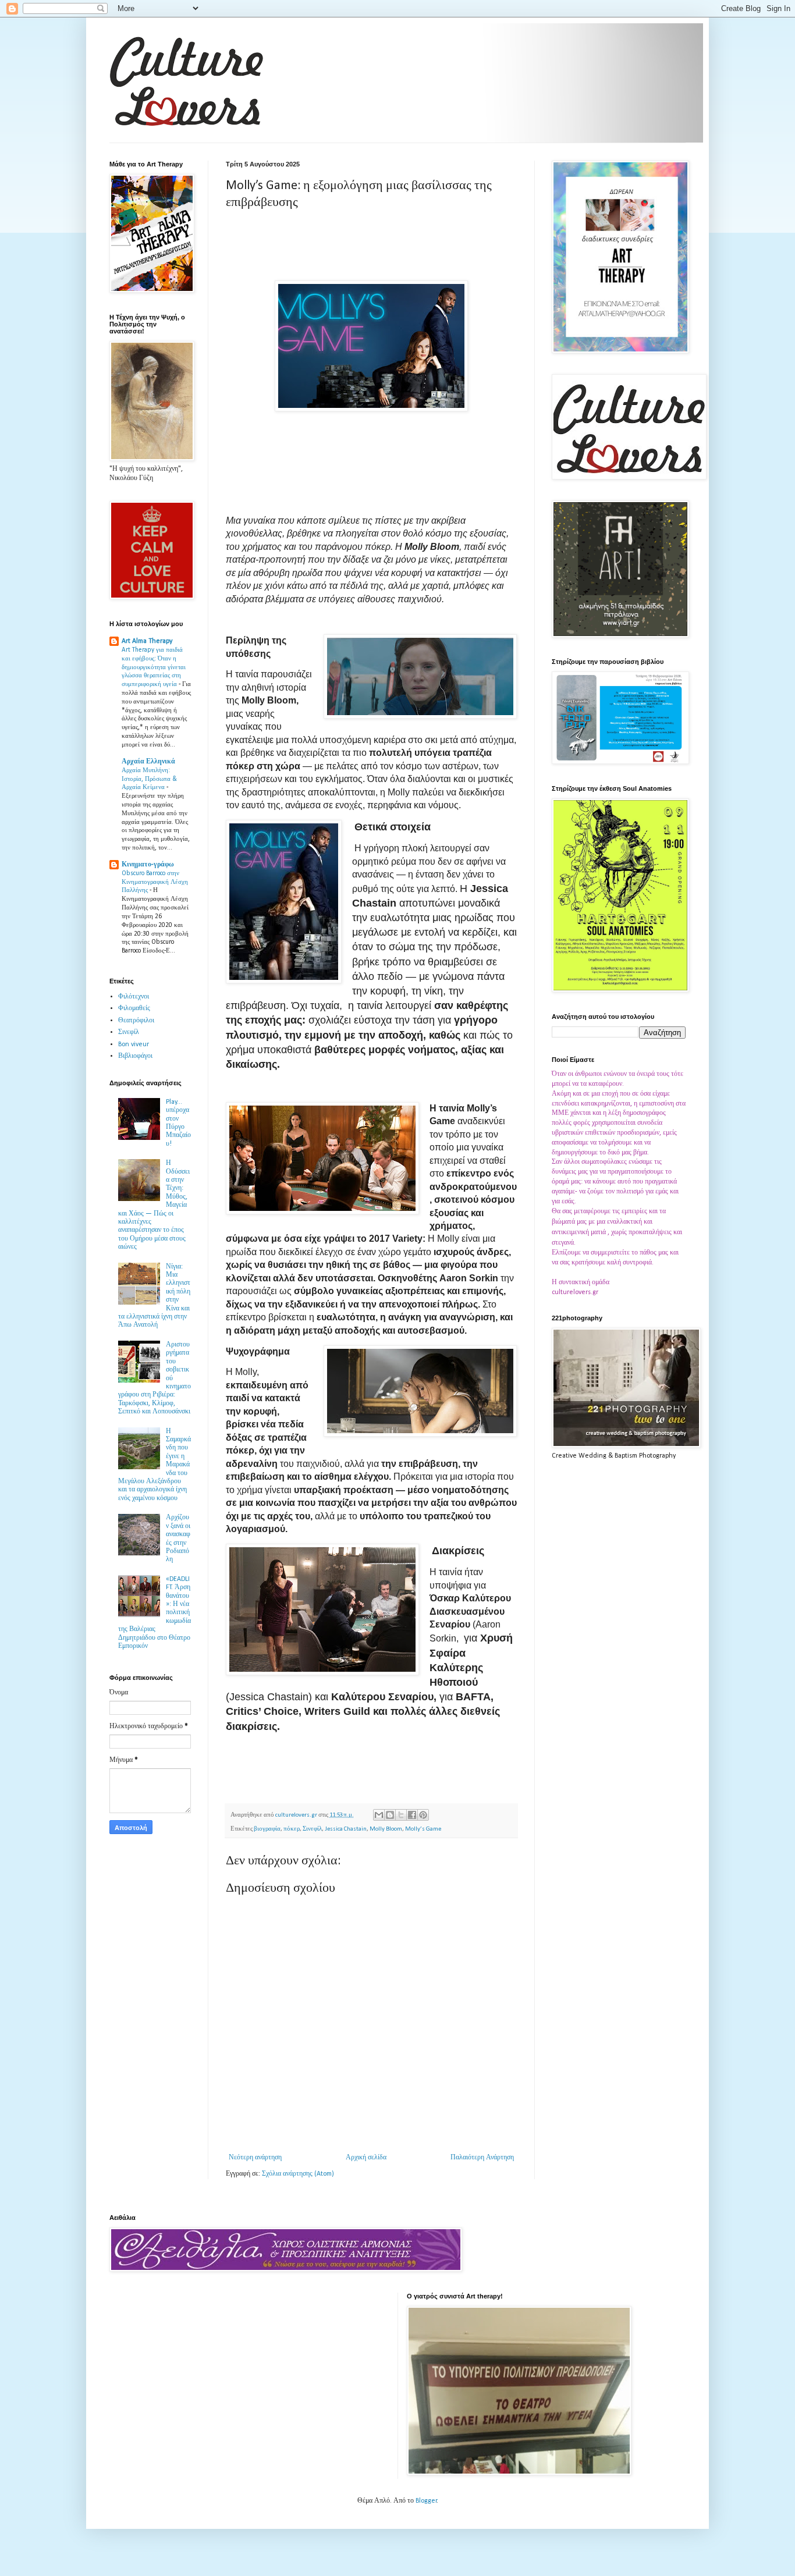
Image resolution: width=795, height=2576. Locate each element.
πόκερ (292, 1829)
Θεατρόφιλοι (136, 1021)
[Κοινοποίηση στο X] (401, 1815)
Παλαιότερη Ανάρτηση (482, 2158)
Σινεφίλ (312, 1829)
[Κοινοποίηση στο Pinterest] (423, 1815)
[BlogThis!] (390, 1815)
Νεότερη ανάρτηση (255, 2158)
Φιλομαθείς (134, 1008)
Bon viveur (134, 1044)
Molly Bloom (386, 1829)
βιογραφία (267, 1829)
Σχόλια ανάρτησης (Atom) (298, 2174)
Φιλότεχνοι (134, 997)
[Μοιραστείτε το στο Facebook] (412, 1815)
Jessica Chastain (346, 1829)
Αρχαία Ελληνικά (148, 762)
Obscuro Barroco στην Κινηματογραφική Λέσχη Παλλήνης (155, 882)
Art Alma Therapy (147, 641)
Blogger (426, 2501)
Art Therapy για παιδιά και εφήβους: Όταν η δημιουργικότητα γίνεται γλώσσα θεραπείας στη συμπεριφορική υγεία (154, 667)
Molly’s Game (423, 1829)
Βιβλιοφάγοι (135, 1056)
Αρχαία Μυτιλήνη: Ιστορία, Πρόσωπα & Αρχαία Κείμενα (149, 779)
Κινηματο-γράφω (148, 865)
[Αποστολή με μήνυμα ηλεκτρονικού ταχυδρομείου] (379, 1815)
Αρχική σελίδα (366, 2158)
